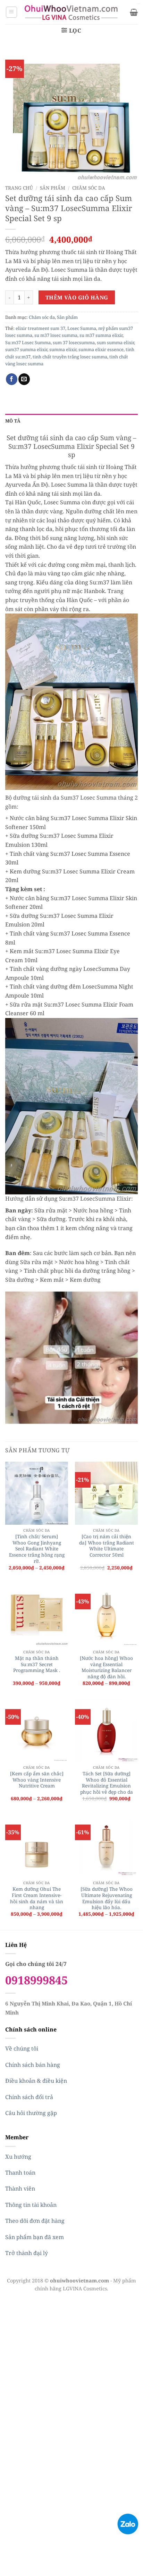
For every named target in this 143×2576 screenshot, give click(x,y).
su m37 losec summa (56, 335)
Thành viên (20, 2188)
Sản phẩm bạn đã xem (35, 2237)
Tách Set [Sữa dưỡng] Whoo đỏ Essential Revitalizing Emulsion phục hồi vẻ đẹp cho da (107, 1783)
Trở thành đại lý (27, 2253)
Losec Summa (82, 328)
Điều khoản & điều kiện (36, 2081)
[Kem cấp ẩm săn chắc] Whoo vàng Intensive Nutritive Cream (37, 1780)
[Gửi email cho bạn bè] (24, 379)
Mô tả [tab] (13, 421)
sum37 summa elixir (26, 349)
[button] (11, 12)
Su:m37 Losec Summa (28, 342)
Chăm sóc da (89, 188)
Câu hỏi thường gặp (31, 2113)
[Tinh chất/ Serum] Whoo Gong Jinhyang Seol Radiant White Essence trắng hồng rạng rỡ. (37, 1549)
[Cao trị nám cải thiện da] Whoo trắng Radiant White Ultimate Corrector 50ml (107, 1546)
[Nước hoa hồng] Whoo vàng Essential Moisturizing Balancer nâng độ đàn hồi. (106, 1667)
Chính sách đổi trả (29, 2097)
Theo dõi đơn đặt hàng (35, 2221)
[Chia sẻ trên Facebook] (12, 379)
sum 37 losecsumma (74, 342)
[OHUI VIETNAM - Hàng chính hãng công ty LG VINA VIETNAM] (72, 12)
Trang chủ (19, 188)
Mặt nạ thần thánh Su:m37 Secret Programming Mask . (37, 1664)
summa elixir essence (101, 349)
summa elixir (63, 349)
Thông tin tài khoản (31, 2205)
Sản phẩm (53, 188)
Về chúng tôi (22, 2048)
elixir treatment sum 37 (40, 328)
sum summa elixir (115, 342)
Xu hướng (18, 2157)
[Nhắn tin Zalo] (128, 2523)
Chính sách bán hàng (33, 2065)
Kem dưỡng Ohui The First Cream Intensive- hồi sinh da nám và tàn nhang (37, 1898)
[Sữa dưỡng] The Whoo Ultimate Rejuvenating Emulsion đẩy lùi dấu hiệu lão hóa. (107, 1898)
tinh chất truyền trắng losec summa (70, 357)
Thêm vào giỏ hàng (77, 297)
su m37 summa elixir (101, 335)
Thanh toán (20, 2173)
